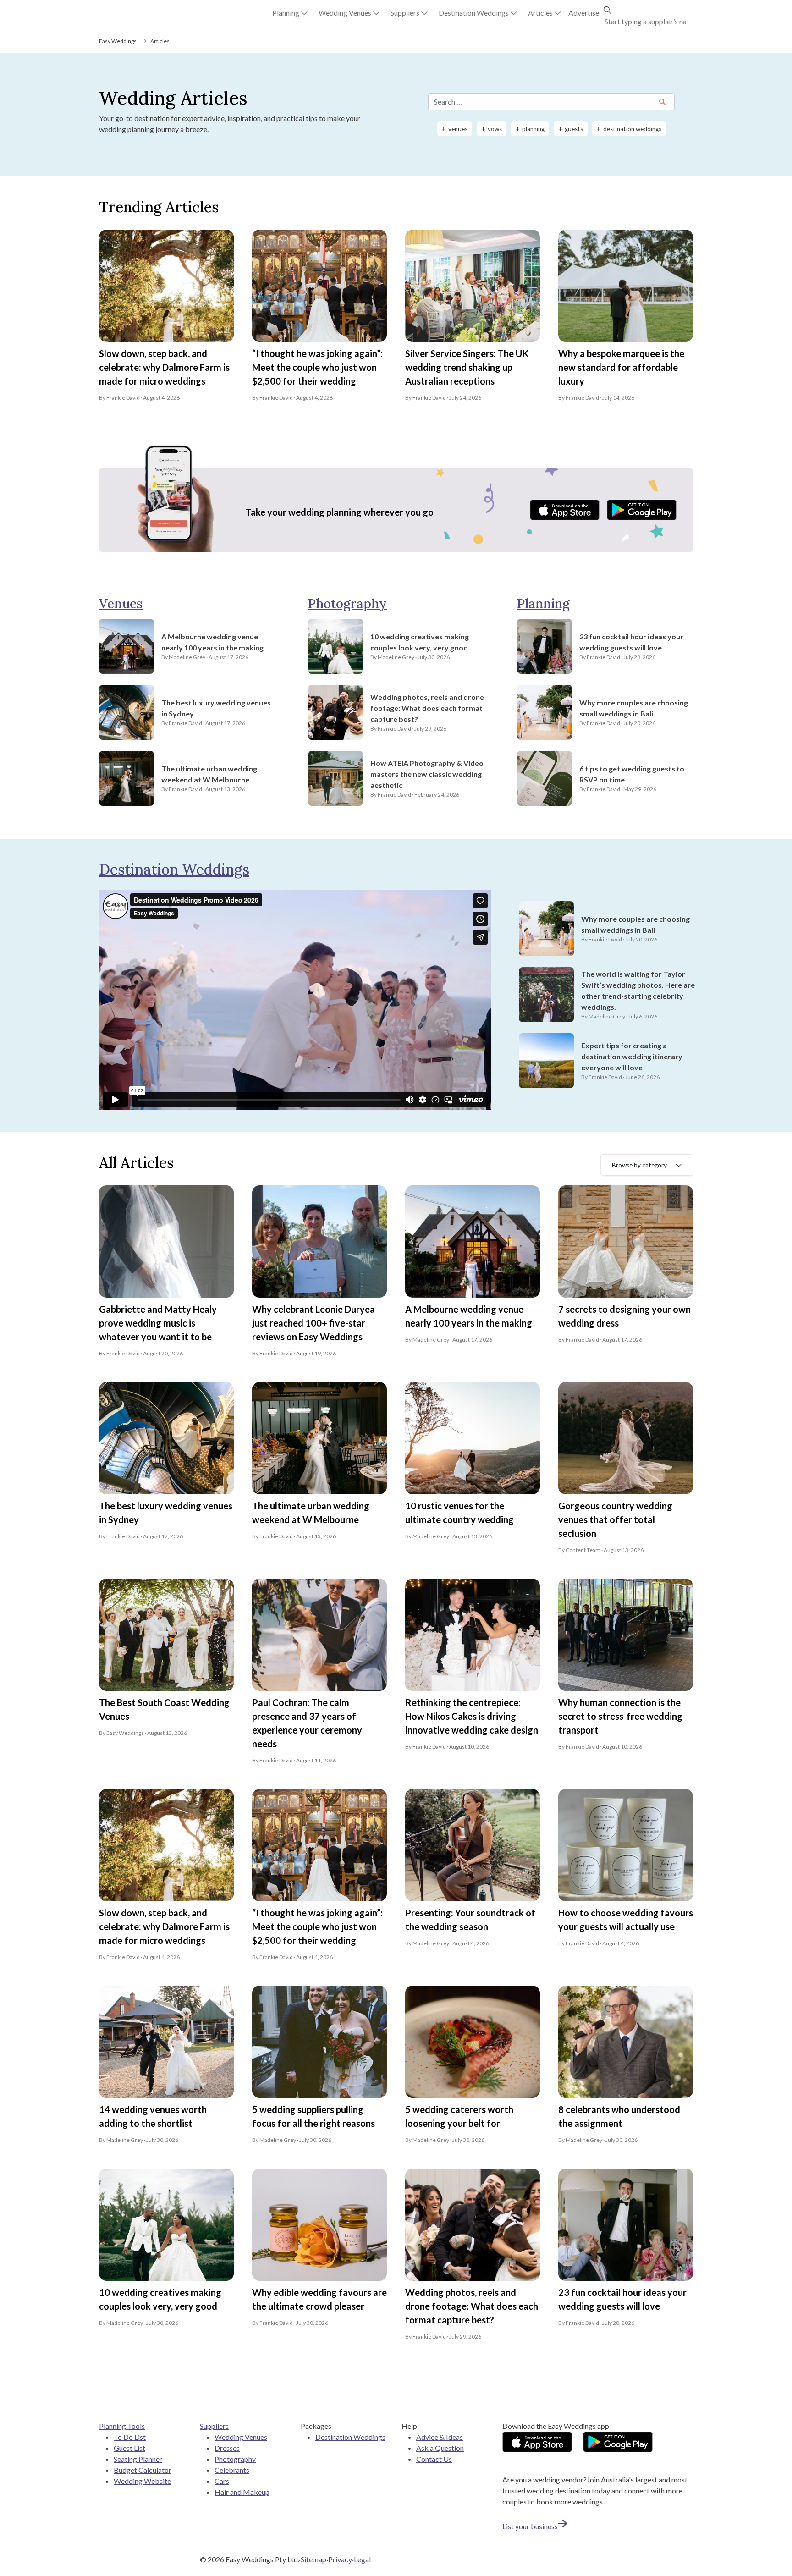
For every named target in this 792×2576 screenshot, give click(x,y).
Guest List (129, 2448)
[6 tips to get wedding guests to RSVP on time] (544, 778)
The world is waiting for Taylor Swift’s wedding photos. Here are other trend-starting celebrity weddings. (638, 990)
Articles (160, 41)
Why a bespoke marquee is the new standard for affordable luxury (621, 367)
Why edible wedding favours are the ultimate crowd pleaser (319, 2299)
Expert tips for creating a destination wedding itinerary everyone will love (632, 1056)
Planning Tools (122, 2426)
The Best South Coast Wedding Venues (164, 1709)
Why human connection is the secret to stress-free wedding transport (620, 1716)
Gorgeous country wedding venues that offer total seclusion (615, 1519)
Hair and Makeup (242, 2492)
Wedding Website (142, 2481)
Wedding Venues (241, 2437)
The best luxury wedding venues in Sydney (216, 708)
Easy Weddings (118, 41)
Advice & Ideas (440, 2437)
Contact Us (434, 2459)
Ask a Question (440, 2448)
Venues (121, 604)
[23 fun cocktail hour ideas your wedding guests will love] (544, 646)
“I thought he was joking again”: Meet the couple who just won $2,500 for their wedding (317, 367)
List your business (530, 2526)
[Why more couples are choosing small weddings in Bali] (544, 712)
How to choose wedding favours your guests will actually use (626, 1920)
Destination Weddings (174, 869)
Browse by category (639, 1165)
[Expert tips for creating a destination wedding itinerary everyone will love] (546, 1061)
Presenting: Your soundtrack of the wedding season (470, 1920)
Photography (347, 604)
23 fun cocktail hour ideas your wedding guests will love (631, 642)
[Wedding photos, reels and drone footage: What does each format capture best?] (335, 712)
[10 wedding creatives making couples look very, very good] (335, 646)
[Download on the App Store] (565, 510)
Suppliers (214, 2426)
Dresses (227, 2448)
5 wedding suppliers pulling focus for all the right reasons (313, 2116)
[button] (290, 13)
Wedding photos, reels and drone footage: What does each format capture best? (427, 708)
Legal (362, 2559)
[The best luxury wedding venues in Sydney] (126, 712)
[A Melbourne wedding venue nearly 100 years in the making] (126, 646)
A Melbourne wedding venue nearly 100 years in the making (212, 642)
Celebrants (232, 2470)
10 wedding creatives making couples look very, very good (420, 642)
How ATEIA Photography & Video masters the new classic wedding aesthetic (427, 774)
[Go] (662, 102)
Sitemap (313, 2559)
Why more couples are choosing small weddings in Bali (634, 708)
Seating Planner (138, 2459)
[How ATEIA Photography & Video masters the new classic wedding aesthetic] (335, 778)
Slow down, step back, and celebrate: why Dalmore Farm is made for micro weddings (164, 367)
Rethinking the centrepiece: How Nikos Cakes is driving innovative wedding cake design (472, 1716)
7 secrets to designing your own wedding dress (624, 1316)
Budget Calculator (143, 2470)
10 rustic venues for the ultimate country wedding (459, 1513)
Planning (543, 604)
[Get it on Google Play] (642, 510)
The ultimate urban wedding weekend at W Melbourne (209, 774)
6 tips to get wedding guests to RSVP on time (632, 774)
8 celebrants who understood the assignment (619, 2116)
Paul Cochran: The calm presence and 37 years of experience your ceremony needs (307, 1723)
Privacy (340, 2559)
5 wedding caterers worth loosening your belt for (459, 2116)
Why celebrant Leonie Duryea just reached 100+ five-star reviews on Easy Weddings (313, 1323)
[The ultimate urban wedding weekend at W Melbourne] (126, 778)
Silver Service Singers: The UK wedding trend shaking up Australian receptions (467, 367)
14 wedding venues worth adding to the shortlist (153, 2116)
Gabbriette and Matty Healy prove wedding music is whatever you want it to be (158, 1323)
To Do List (130, 2437)
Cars (222, 2481)
